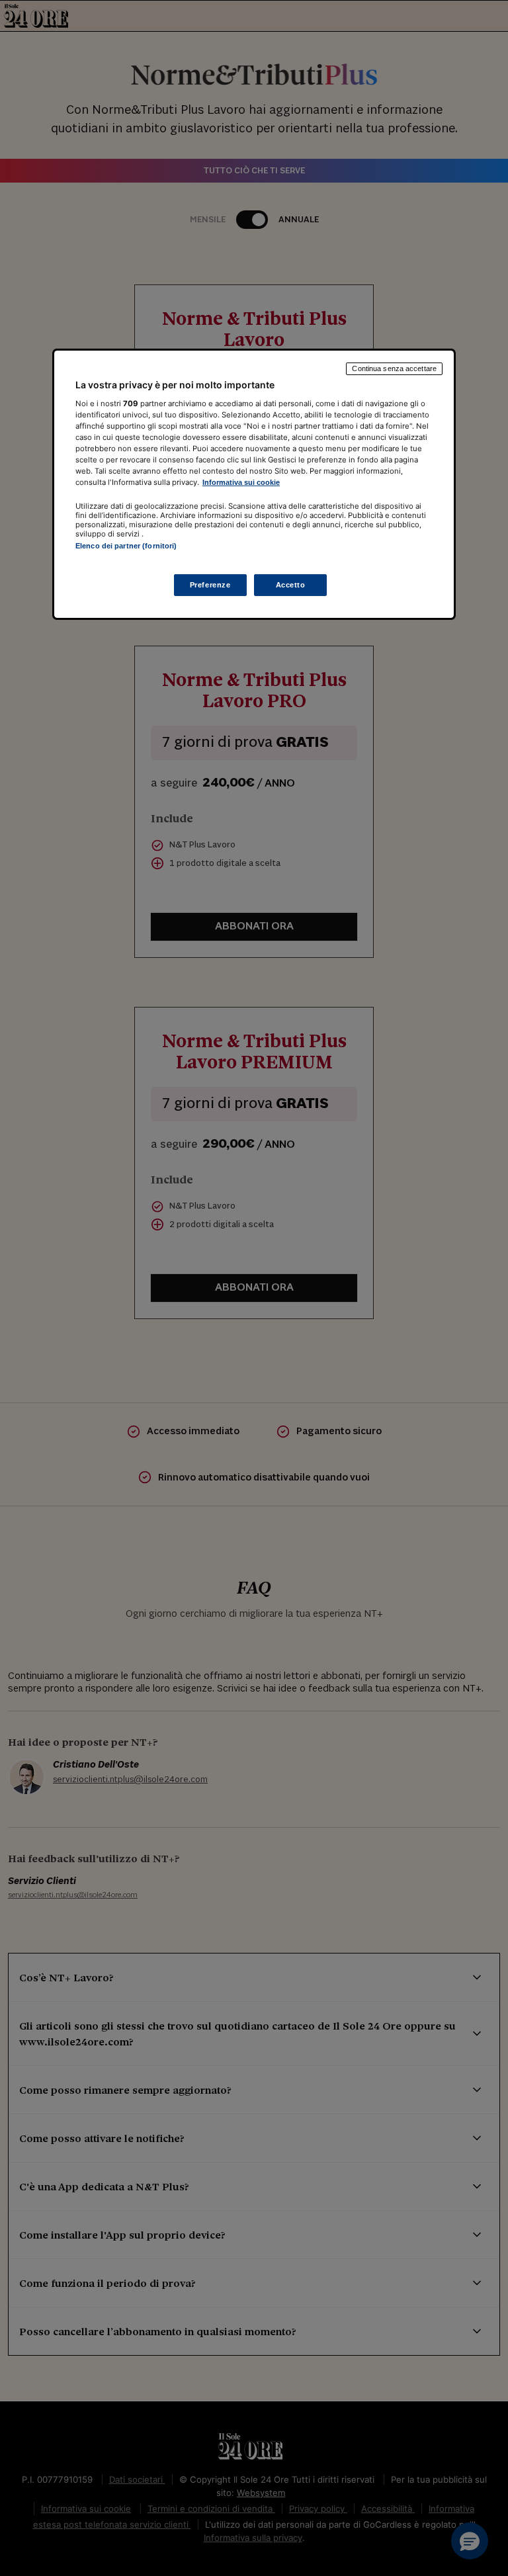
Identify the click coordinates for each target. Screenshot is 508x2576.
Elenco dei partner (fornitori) (126, 546)
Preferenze (210, 585)
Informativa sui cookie (241, 482)
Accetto (291, 585)
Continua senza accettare (394, 368)
